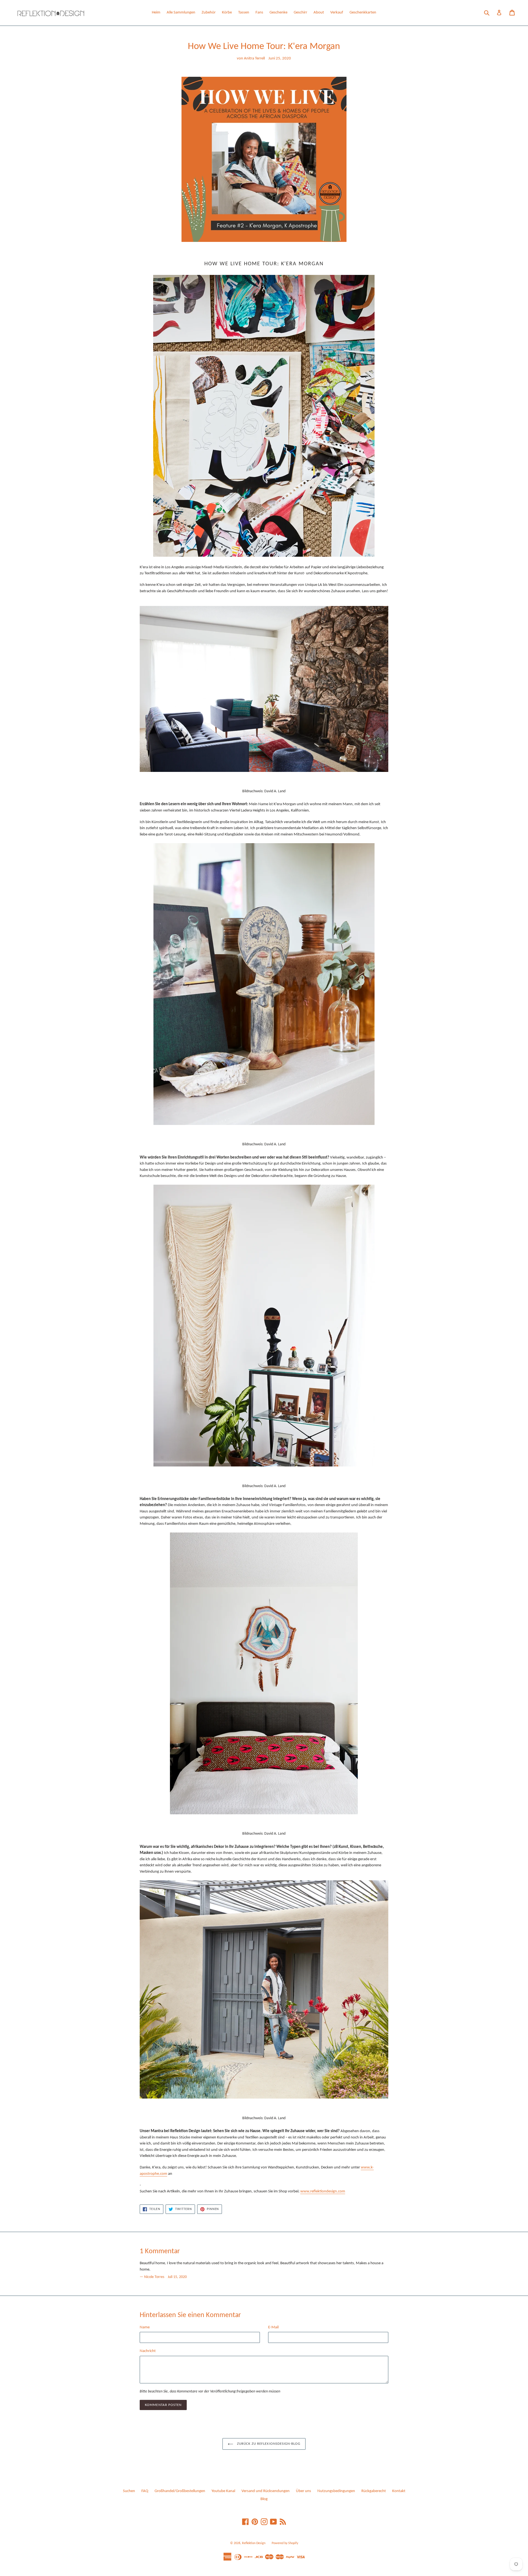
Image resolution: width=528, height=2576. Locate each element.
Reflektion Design (254, 2543)
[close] (100, 2544)
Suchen (129, 2491)
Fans (259, 13)
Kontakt (399, 2491)
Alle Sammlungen (181, 13)
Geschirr (300, 13)
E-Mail (273, 2327)
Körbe (227, 13)
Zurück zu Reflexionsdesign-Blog (268, 2444)
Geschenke (278, 13)
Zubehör (209, 13)
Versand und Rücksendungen (266, 2491)
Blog (264, 2499)
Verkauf (337, 13)
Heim (156, 13)
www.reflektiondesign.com (323, 2191)
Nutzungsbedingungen (336, 2491)
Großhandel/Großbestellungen (180, 2491)
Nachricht (148, 2351)
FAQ (145, 2491)
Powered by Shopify (285, 2543)
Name (145, 2327)
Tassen (244, 13)
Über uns (303, 2491)
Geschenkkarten (363, 13)
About (319, 13)
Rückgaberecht (374, 2491)
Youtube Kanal (223, 2491)
